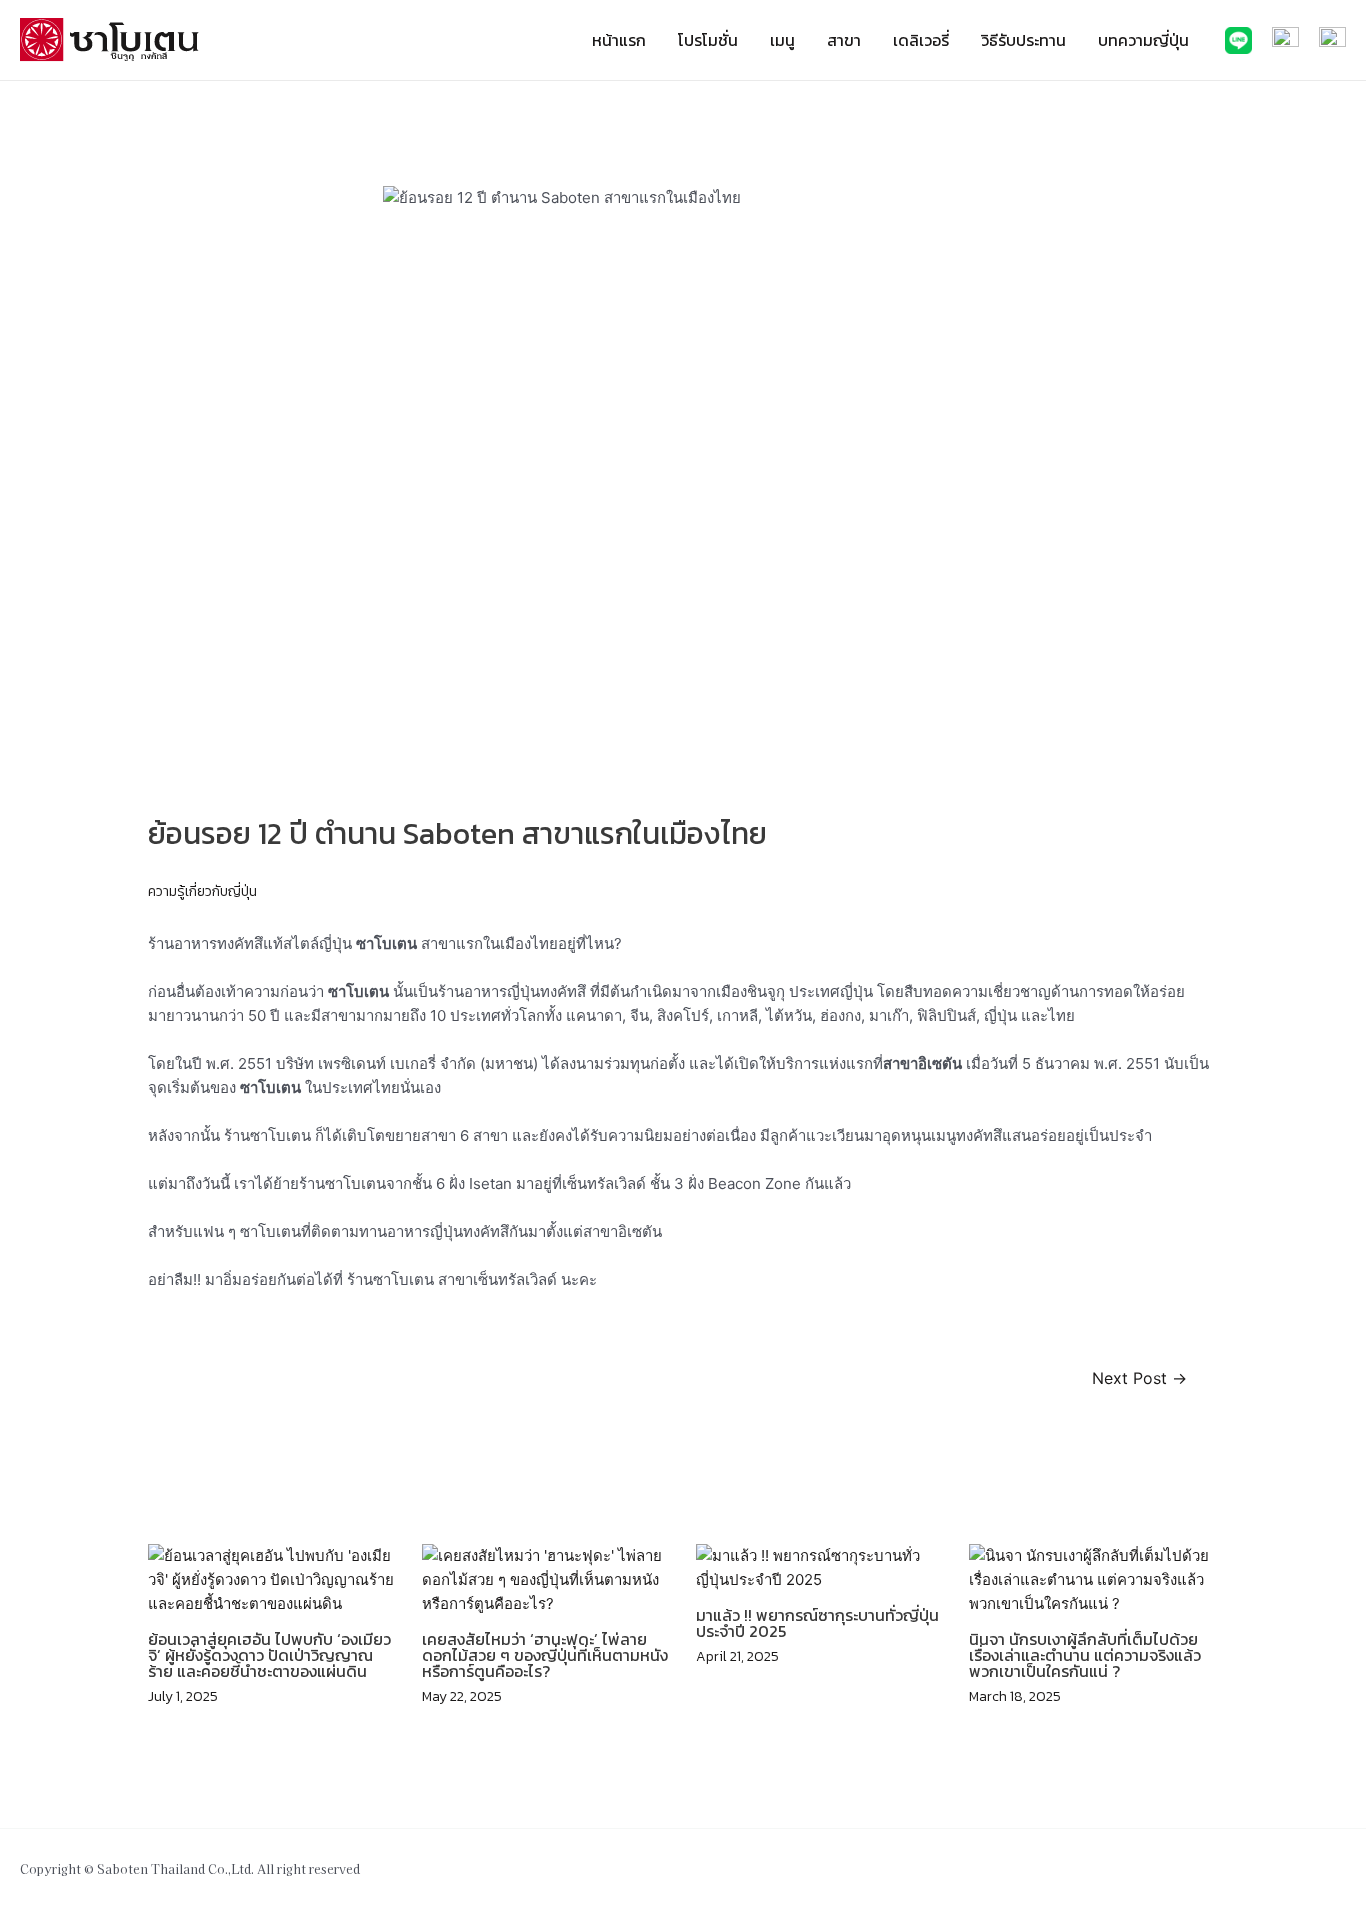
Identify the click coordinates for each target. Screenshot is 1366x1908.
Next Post (1139, 1379)
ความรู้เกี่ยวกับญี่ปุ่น (202, 891)
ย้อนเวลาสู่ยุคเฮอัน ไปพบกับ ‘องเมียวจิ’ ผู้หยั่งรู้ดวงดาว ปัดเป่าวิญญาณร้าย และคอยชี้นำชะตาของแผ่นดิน (269, 1655)
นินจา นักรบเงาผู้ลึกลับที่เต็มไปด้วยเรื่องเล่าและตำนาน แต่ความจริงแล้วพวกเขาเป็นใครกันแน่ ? (1085, 1655)
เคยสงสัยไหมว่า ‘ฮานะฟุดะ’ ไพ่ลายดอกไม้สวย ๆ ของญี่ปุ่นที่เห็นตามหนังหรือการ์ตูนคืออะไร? (545, 1655)
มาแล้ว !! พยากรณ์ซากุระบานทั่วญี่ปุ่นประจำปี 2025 (817, 1623)
